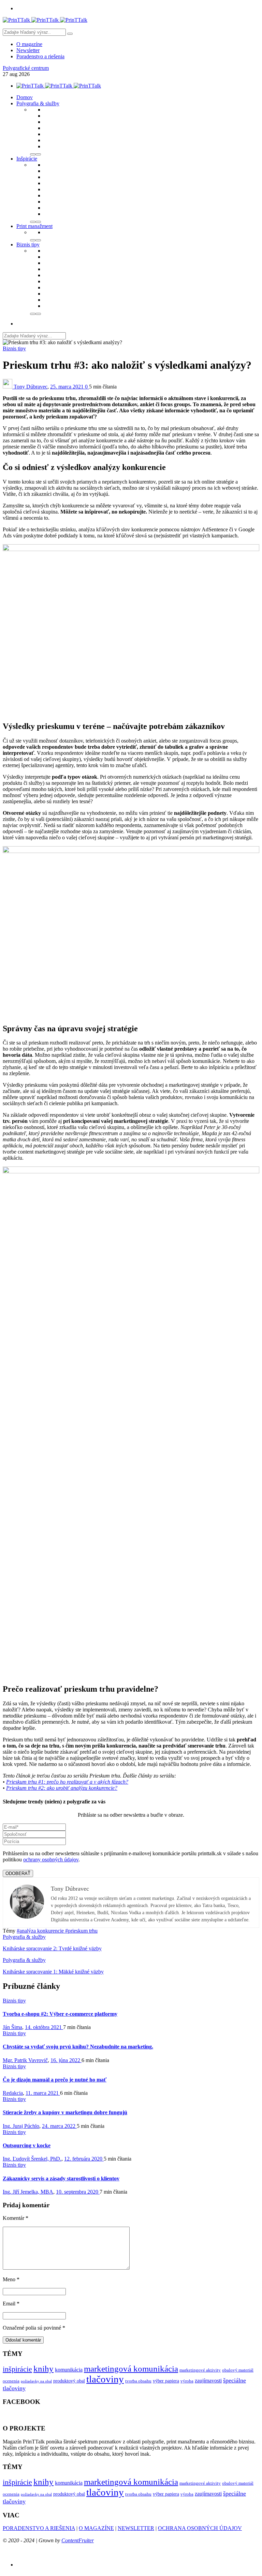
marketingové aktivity (200, 2370)
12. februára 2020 (84, 2159)
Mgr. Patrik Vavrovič (25, 2060)
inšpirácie (17, 2369)
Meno (11, 2279)
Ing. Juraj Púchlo (21, 2126)
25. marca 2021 (68, 387)
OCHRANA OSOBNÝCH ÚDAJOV (200, 2528)
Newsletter (28, 50)
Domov (25, 97)
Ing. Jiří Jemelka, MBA (28, 2192)
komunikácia (69, 2370)
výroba (187, 2381)
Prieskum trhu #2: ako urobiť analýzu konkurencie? (62, 1788)
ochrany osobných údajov (51, 1859)
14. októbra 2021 (44, 2027)
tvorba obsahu (138, 2381)
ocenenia (11, 2381)
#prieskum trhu (81, 1931)
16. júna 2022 (66, 2060)
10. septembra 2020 (78, 2192)
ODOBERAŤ (18, 1873)
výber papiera (166, 2381)
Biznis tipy (28, 245)
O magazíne (29, 44)
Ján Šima (12, 2027)
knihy (43, 2369)
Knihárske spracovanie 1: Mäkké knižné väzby (53, 1972)
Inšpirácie (27, 159)
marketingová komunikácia (131, 2369)
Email (11, 2304)
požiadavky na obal (36, 2381)
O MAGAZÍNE (96, 2528)
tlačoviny (105, 2379)
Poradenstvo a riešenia (40, 56)
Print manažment (34, 226)
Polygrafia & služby (38, 103)
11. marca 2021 (43, 2093)
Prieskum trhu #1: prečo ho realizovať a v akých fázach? (67, 1782)
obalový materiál (238, 2370)
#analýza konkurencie (41, 1931)
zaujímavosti (208, 2381)
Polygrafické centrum (26, 68)
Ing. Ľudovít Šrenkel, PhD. (32, 2159)
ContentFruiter (78, 2540)
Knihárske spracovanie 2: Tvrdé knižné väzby (52, 1948)
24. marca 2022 (59, 2126)
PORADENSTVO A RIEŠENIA (39, 2528)
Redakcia (13, 2093)
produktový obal (69, 2381)
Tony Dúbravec (31, 387)
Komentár (16, 2218)
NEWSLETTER (136, 2528)
